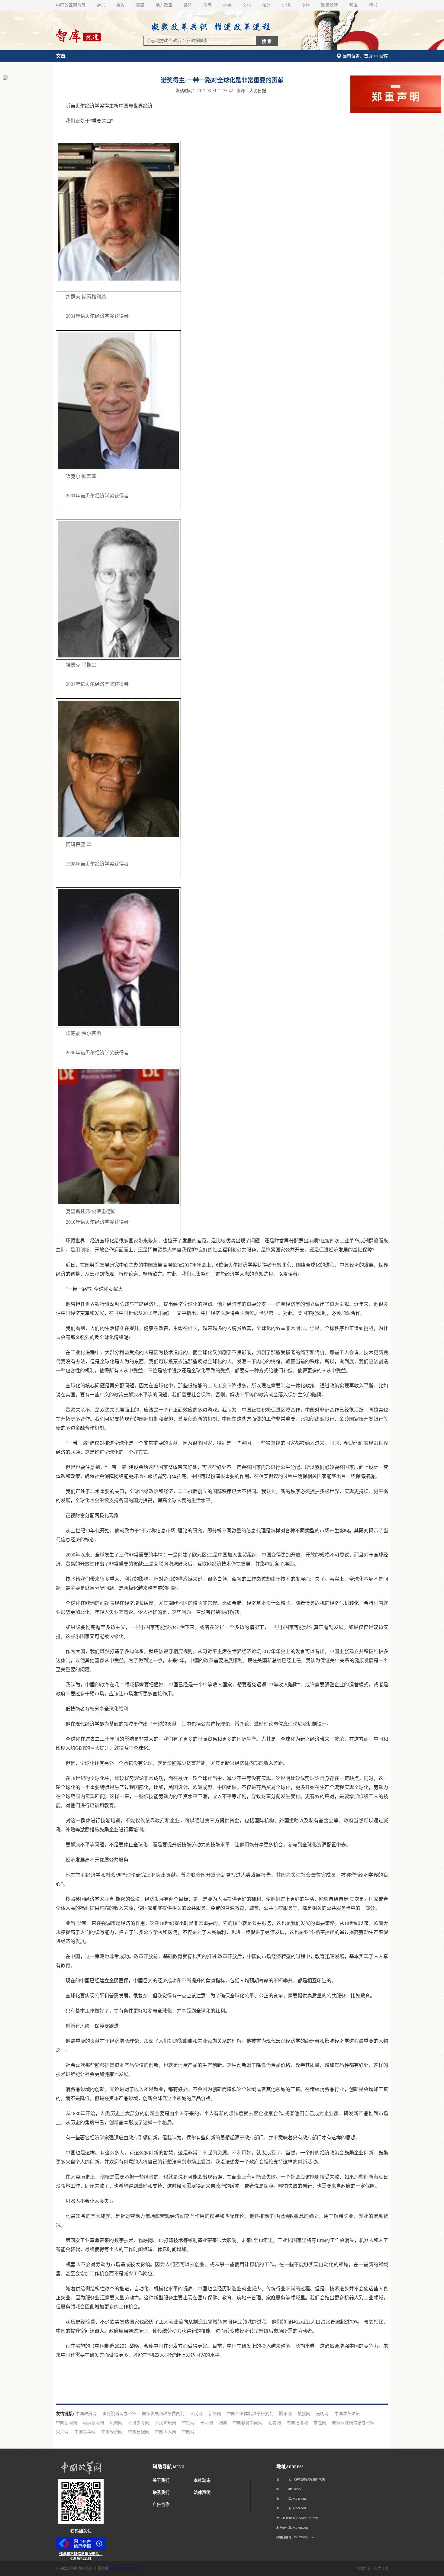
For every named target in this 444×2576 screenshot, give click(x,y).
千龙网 (207, 2423)
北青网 (275, 2423)
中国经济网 (112, 2432)
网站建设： (365, 2568)
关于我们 (161, 2480)
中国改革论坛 (347, 2414)
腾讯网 (285, 2414)
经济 (188, 5)
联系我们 (161, 2492)
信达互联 (381, 2568)
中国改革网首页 (71, 5)
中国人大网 (166, 2432)
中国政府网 (86, 2414)
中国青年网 (85, 2432)
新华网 (215, 2414)
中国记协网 (297, 2423)
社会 (227, 5)
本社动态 (202, 2480)
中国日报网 (139, 2432)
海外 (266, 5)
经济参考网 (139, 2423)
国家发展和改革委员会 (163, 2414)
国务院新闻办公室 (119, 2414)
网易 (223, 2423)
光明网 (322, 2414)
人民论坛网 (166, 2423)
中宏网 (188, 2423)
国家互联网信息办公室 (353, 2423)
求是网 (320, 2423)
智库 (353, 5)
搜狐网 (304, 2414)
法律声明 (202, 2492)
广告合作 (161, 2505)
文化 (247, 5)
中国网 (188, 2432)
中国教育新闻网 (248, 2423)
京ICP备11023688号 (125, 2568)
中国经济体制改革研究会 (250, 2414)
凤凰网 (116, 2423)
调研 (140, 5)
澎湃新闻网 (93, 2423)
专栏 (306, 5)
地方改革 (164, 5)
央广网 (62, 2432)
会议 (121, 5)
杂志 (101, 5)
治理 (208, 5)
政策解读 (330, 5)
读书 (373, 5)
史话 (286, 5)
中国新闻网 (66, 2423)
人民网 (196, 2414)
